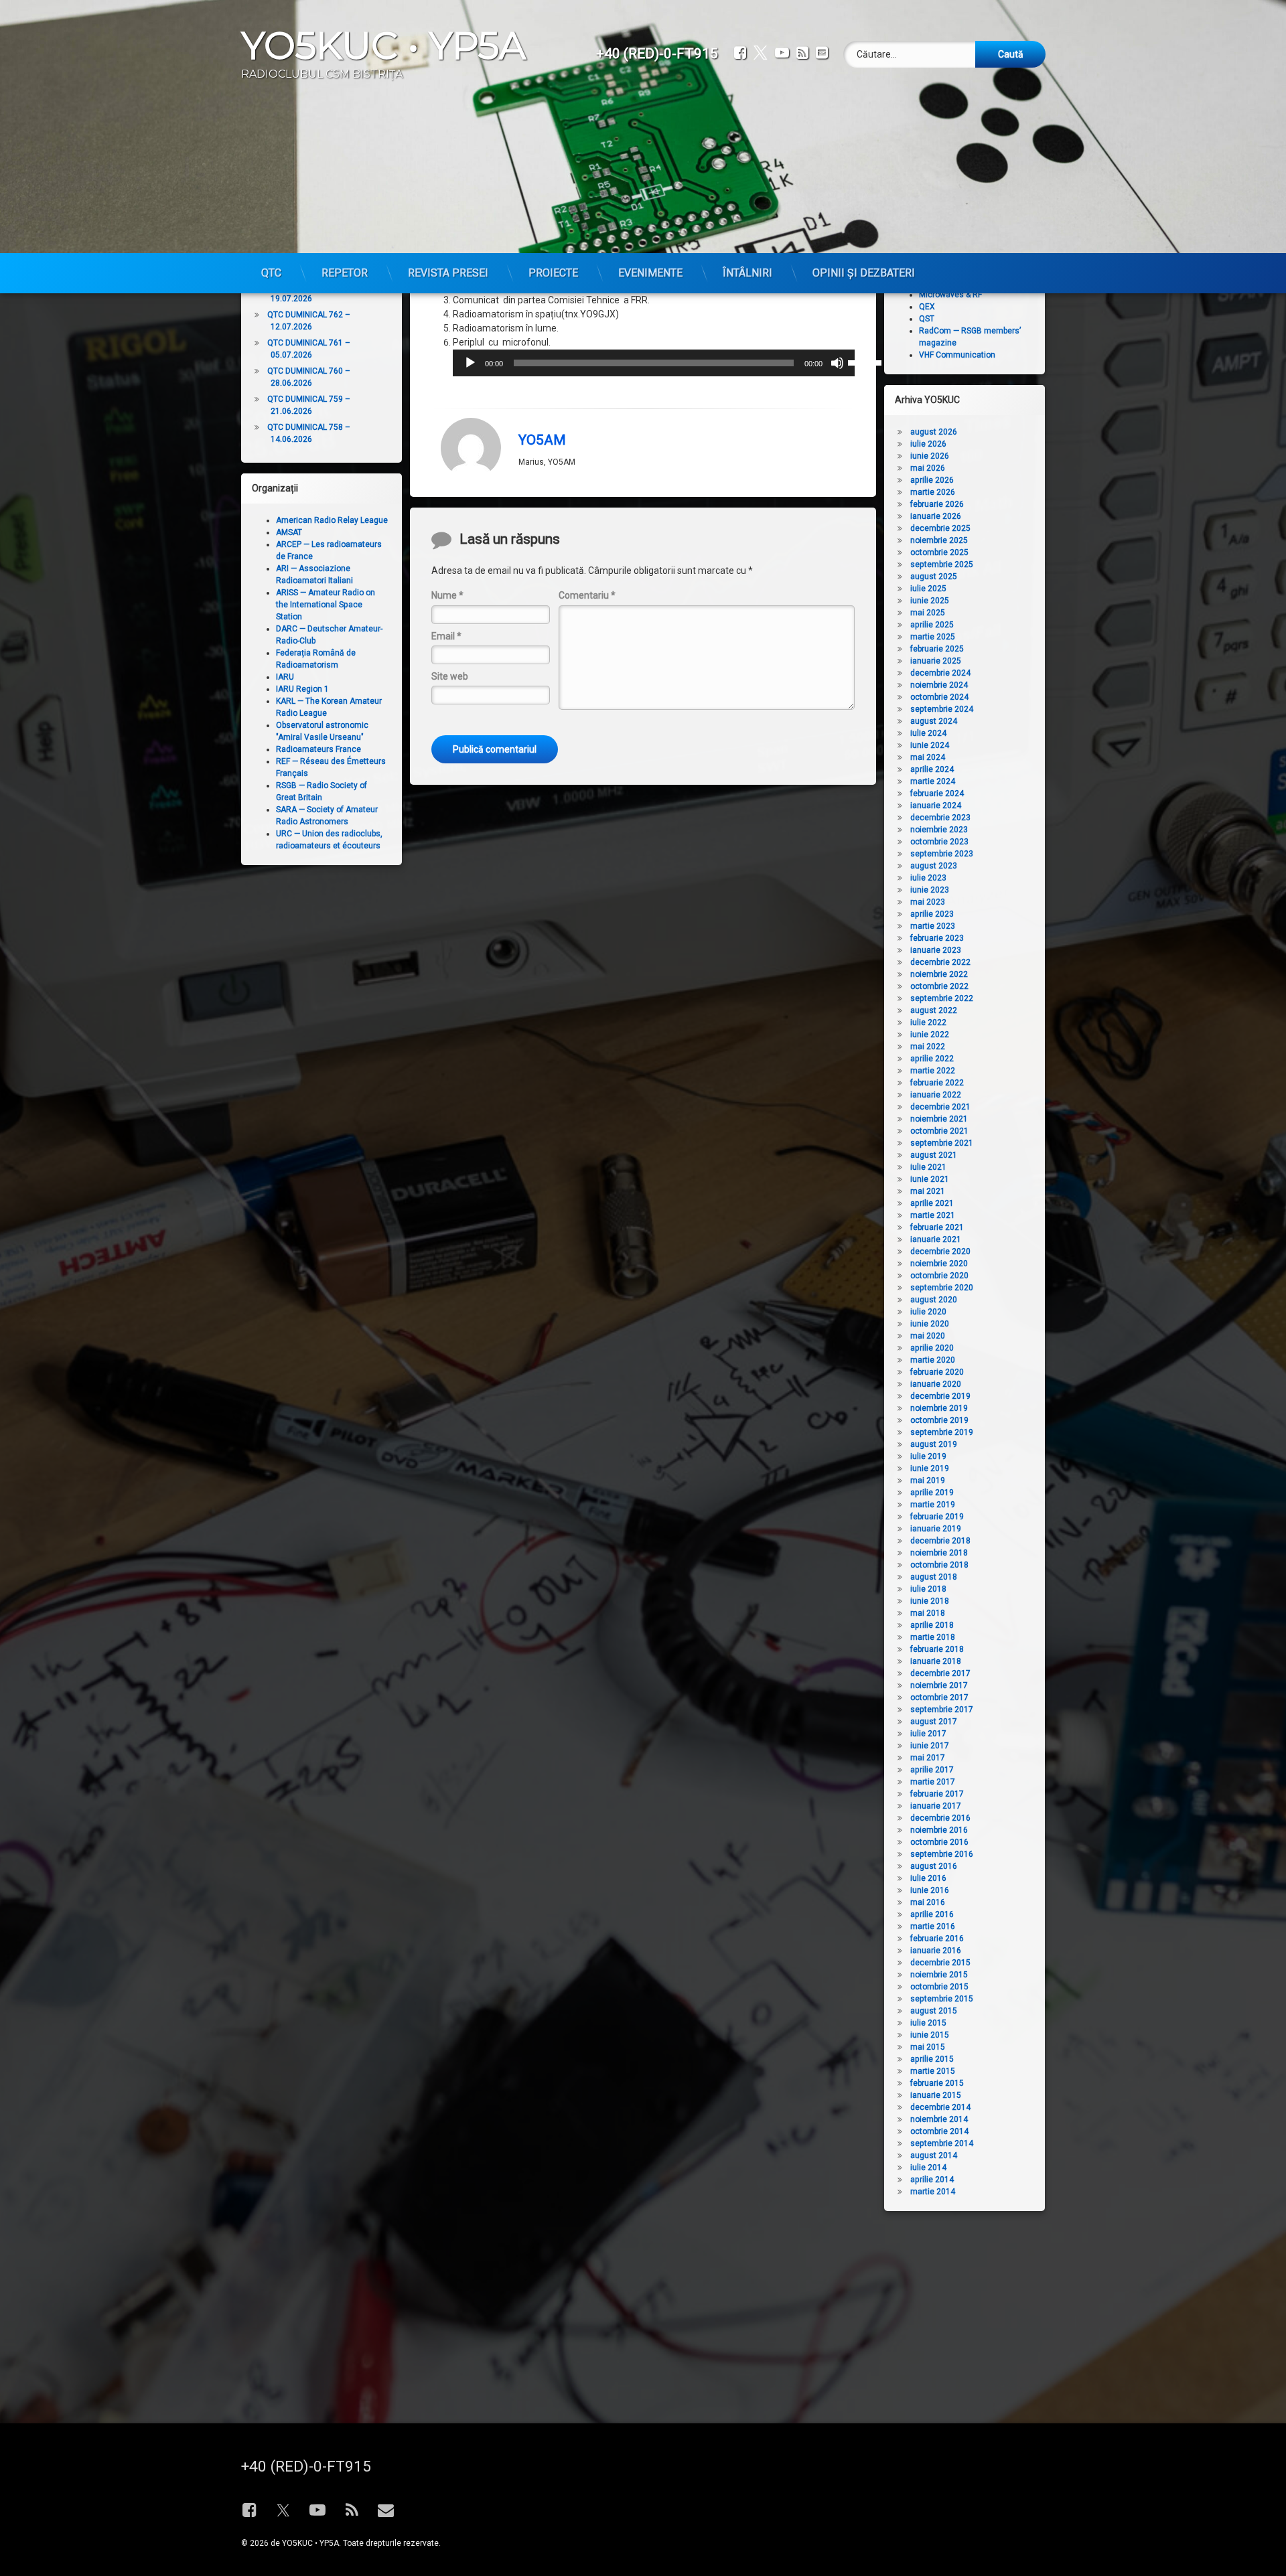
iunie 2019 (930, 1468)
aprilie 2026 (932, 480)
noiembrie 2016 (939, 1830)
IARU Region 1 (302, 689)
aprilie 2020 (932, 1348)
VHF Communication (957, 355)
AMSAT (289, 532)
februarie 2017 (937, 1794)
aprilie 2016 (932, 1914)
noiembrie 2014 (939, 2119)
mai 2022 (928, 1047)
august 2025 (934, 577)
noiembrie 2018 (939, 1553)
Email (446, 636)
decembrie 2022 (940, 962)
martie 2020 (933, 1360)
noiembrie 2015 (939, 1975)
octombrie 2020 (939, 1276)
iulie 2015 (928, 2023)
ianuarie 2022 (936, 1095)
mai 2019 (928, 1481)
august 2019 (934, 1444)
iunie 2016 (930, 1890)
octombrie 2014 (939, 2131)
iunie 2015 (930, 2035)
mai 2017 (928, 1758)
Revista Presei (448, 273)
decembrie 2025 (940, 528)
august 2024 (934, 721)
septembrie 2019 (942, 1432)
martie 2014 (933, 2192)
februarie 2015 (937, 2083)
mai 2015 (928, 2047)
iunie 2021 (930, 1179)
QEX (927, 307)
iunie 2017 (930, 1746)
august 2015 (934, 2011)
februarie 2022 (937, 1083)
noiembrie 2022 (939, 974)
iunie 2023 (930, 890)
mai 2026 (928, 468)
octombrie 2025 (939, 552)
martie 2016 (933, 1926)
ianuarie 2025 (936, 661)
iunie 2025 (930, 601)
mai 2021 (928, 1191)
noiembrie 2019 (939, 1408)
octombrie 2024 (939, 697)
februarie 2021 (937, 1227)
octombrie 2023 (939, 842)
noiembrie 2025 (939, 540)
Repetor (345, 273)
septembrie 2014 (942, 2143)
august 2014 (934, 2155)
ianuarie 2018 (936, 1661)
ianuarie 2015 (936, 2095)
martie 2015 (933, 2071)
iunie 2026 (930, 456)
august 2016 (934, 1866)
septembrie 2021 (942, 1143)
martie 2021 (933, 1215)
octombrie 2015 (939, 1987)
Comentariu (587, 595)
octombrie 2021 (939, 1131)
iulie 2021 (928, 1167)
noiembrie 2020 (939, 1264)
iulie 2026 (928, 444)
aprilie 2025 (932, 625)
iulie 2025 (928, 589)
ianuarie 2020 (936, 1384)
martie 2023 (933, 926)
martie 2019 (933, 1505)
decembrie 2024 (940, 673)
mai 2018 (928, 1613)
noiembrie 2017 (939, 1685)
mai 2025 (928, 613)
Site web (450, 676)
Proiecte (553, 273)
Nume (447, 595)
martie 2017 (933, 1782)
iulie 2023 (928, 878)
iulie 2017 (928, 1734)
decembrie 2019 (940, 1396)
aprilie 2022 (932, 1059)
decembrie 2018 (940, 1541)
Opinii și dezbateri (864, 273)
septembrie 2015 (942, 1999)
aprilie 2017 (932, 1770)
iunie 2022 (930, 1035)
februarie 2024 (937, 793)
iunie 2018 (930, 1601)
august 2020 (934, 1300)
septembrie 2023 (942, 854)
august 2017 (934, 1722)
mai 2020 (928, 1336)
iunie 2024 (930, 745)
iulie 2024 (928, 733)
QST (927, 319)
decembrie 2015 (940, 1963)
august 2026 (934, 432)
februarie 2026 (937, 504)
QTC (271, 273)
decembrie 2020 (940, 1252)
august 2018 (934, 1577)
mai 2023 (928, 902)
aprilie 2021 (932, 1203)
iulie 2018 (928, 1589)
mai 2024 (928, 757)
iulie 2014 (928, 2168)
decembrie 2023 (940, 818)
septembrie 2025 (942, 564)
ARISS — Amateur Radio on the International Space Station (326, 605)
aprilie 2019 (932, 1493)
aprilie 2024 (932, 769)
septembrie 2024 (942, 709)
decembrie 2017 (940, 1673)
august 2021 (934, 1155)
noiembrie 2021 (939, 1119)
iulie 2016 (928, 1878)
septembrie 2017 (942, 1710)
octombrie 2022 (939, 986)
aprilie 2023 (932, 914)
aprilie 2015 (932, 2059)
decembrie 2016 (940, 1818)
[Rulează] (470, 363)
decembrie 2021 (940, 1107)
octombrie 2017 (939, 1697)
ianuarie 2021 (936, 1239)
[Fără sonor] (837, 363)
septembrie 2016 (942, 1854)
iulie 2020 (928, 1312)
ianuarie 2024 (936, 806)
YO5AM (542, 440)
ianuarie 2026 (936, 516)
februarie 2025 (937, 649)
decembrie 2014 (940, 2107)
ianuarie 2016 (936, 1951)
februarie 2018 (937, 1649)
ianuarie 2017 (936, 1806)
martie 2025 (933, 637)
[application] (654, 363)
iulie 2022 (928, 1022)
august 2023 (934, 866)
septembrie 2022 (942, 998)
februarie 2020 (937, 1372)
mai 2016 (928, 1902)
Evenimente (650, 273)
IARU (285, 677)
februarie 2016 (937, 1939)
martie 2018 (933, 1637)
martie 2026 (933, 492)
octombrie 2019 (939, 1420)
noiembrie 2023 (939, 830)
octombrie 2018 (939, 1565)
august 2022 (934, 1010)
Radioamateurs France (318, 749)
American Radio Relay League (332, 520)
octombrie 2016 (939, 1842)
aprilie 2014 (932, 2180)
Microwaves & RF (950, 295)
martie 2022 (933, 1071)
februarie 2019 (937, 1517)
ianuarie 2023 (936, 950)
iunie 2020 (930, 1324)
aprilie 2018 (932, 1625)
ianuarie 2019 (936, 1529)
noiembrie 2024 (939, 685)
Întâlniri (747, 273)
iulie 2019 (928, 1456)
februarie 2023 (937, 938)
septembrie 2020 (942, 1288)
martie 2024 (933, 781)
